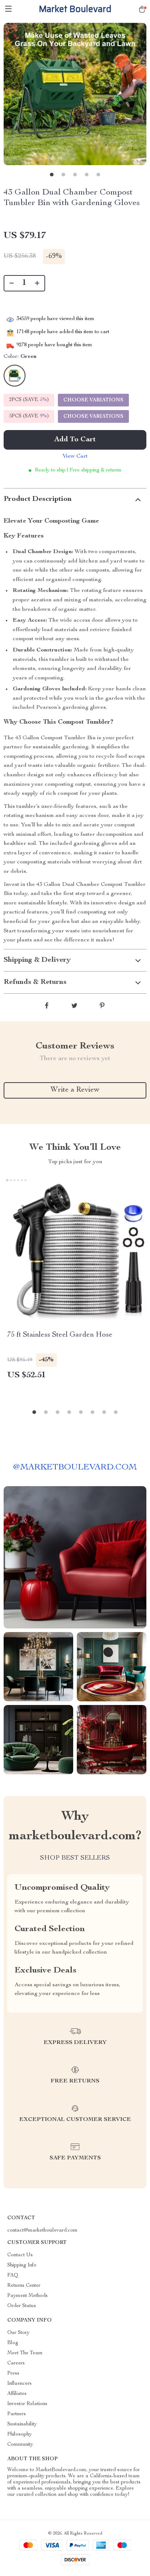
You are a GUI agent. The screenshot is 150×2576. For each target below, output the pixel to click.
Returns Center (24, 2286)
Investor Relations (27, 2404)
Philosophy (19, 2434)
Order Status (22, 2306)
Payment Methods (27, 2296)
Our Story (18, 2333)
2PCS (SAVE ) (29, 400)
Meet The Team (25, 2353)
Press (13, 2373)
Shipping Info (22, 2265)
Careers (16, 2363)
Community (20, 2445)
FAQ (13, 2276)
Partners (17, 2414)
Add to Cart (75, 440)
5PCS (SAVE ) (29, 416)
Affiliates (17, 2394)
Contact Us (20, 2255)
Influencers (19, 2384)
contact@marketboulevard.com (42, 2231)
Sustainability (22, 2424)
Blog (13, 2343)
